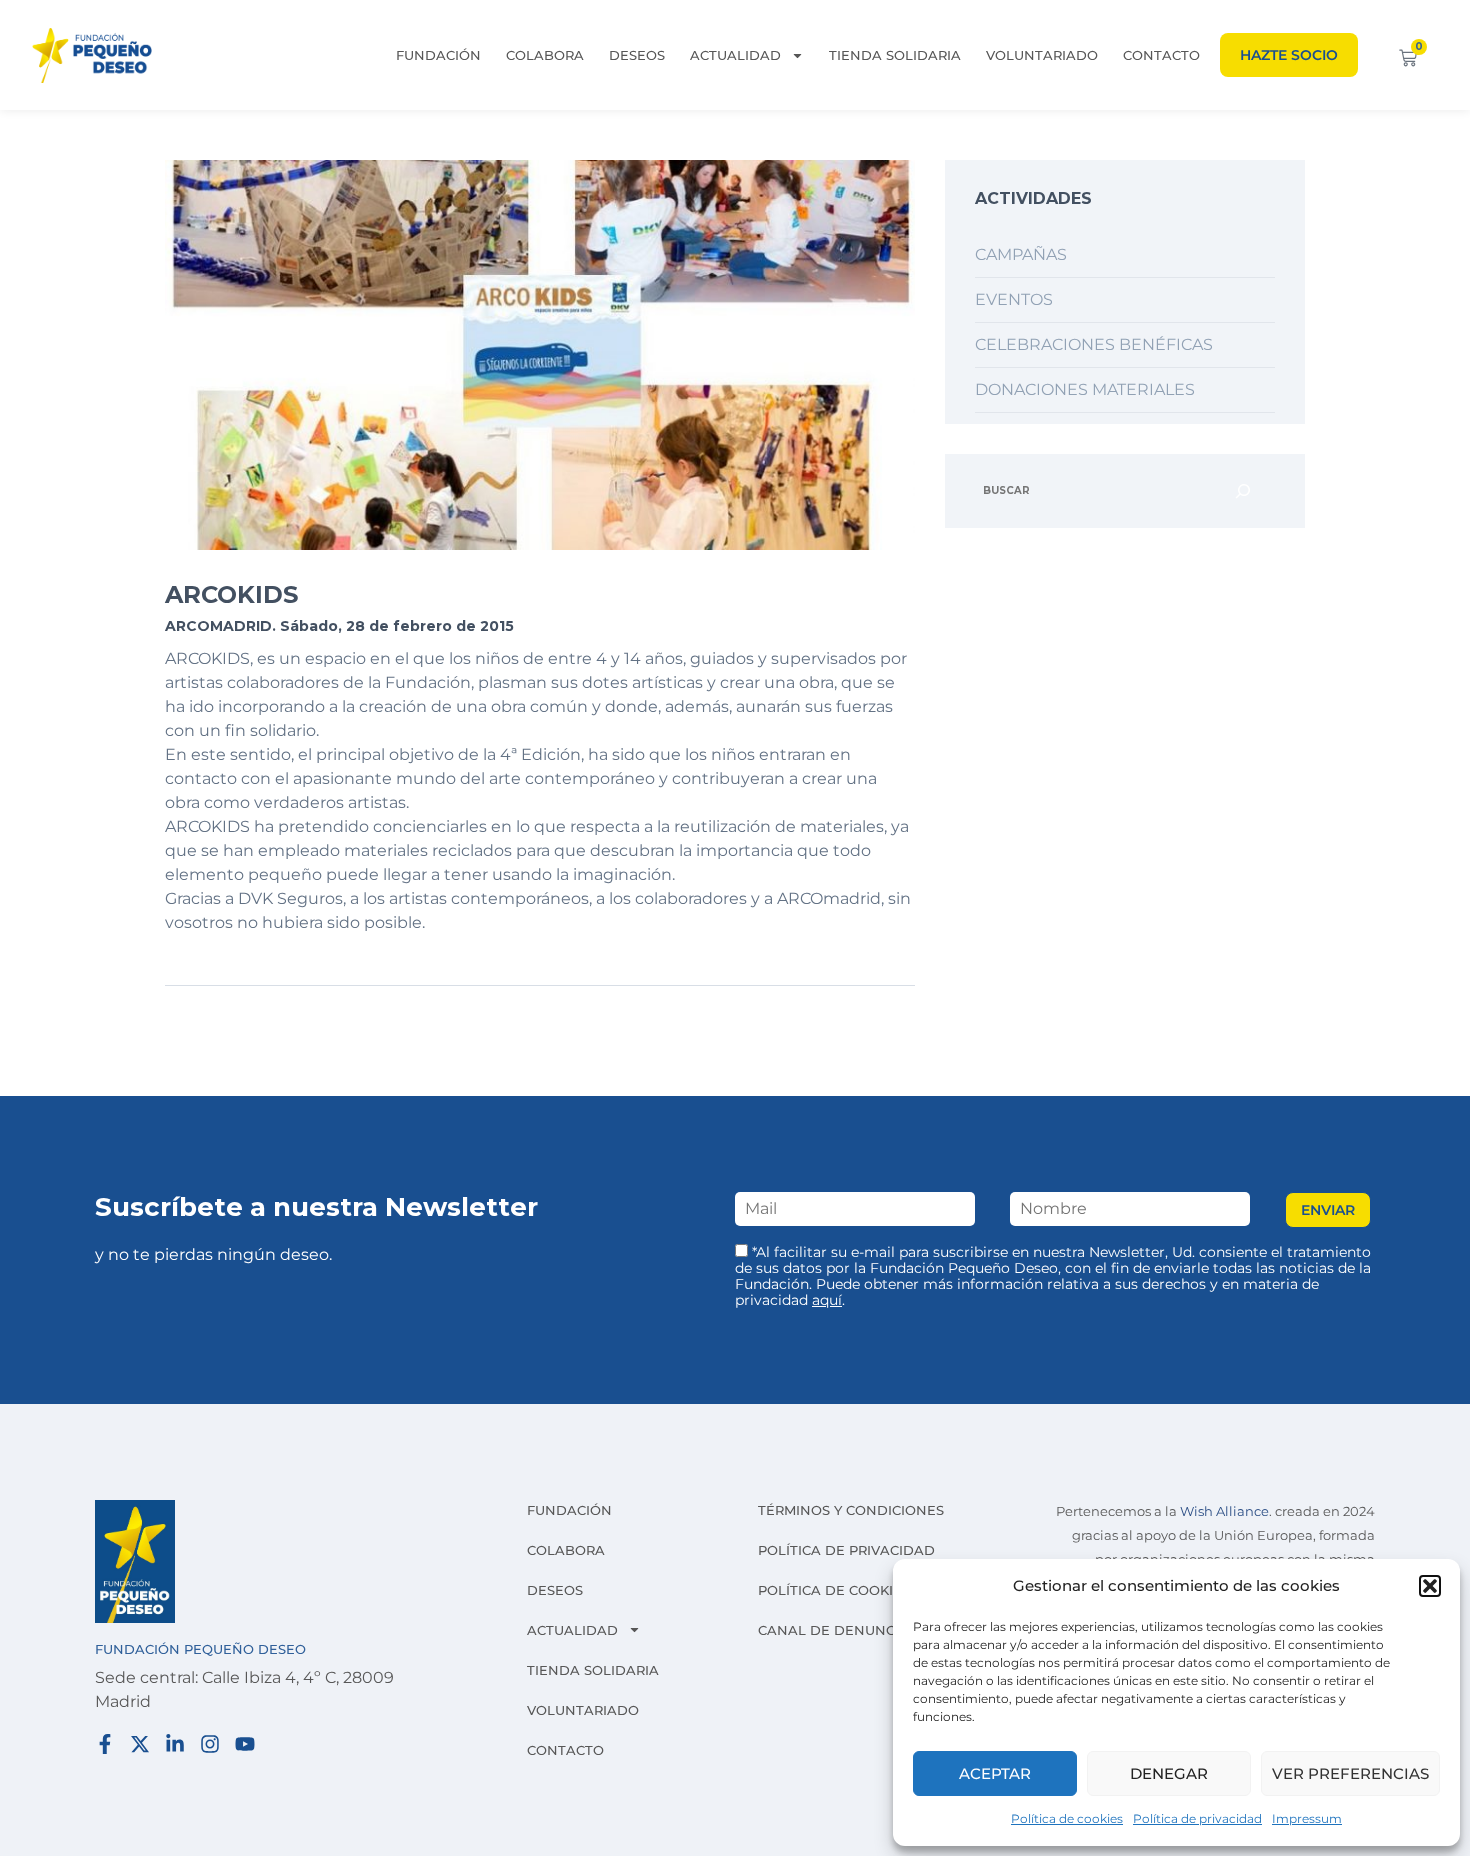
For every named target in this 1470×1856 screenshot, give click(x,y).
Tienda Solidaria (895, 55)
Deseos (637, 55)
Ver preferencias (1350, 1773)
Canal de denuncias (837, 1630)
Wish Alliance (1224, 1511)
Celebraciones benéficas (1094, 344)
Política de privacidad (1197, 1818)
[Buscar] (1243, 491)
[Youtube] (245, 1744)
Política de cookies (1067, 1818)
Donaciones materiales (1085, 389)
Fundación (438, 55)
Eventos (1014, 299)
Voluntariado (1042, 55)
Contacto (1161, 55)
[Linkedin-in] (175, 1744)
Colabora (545, 55)
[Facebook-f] (105, 1744)
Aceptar (995, 1773)
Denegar (1169, 1773)
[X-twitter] (140, 1744)
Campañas (1021, 254)
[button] (1430, 1586)
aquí (827, 1300)
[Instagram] (210, 1744)
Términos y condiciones (851, 1510)
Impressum (1307, 1818)
